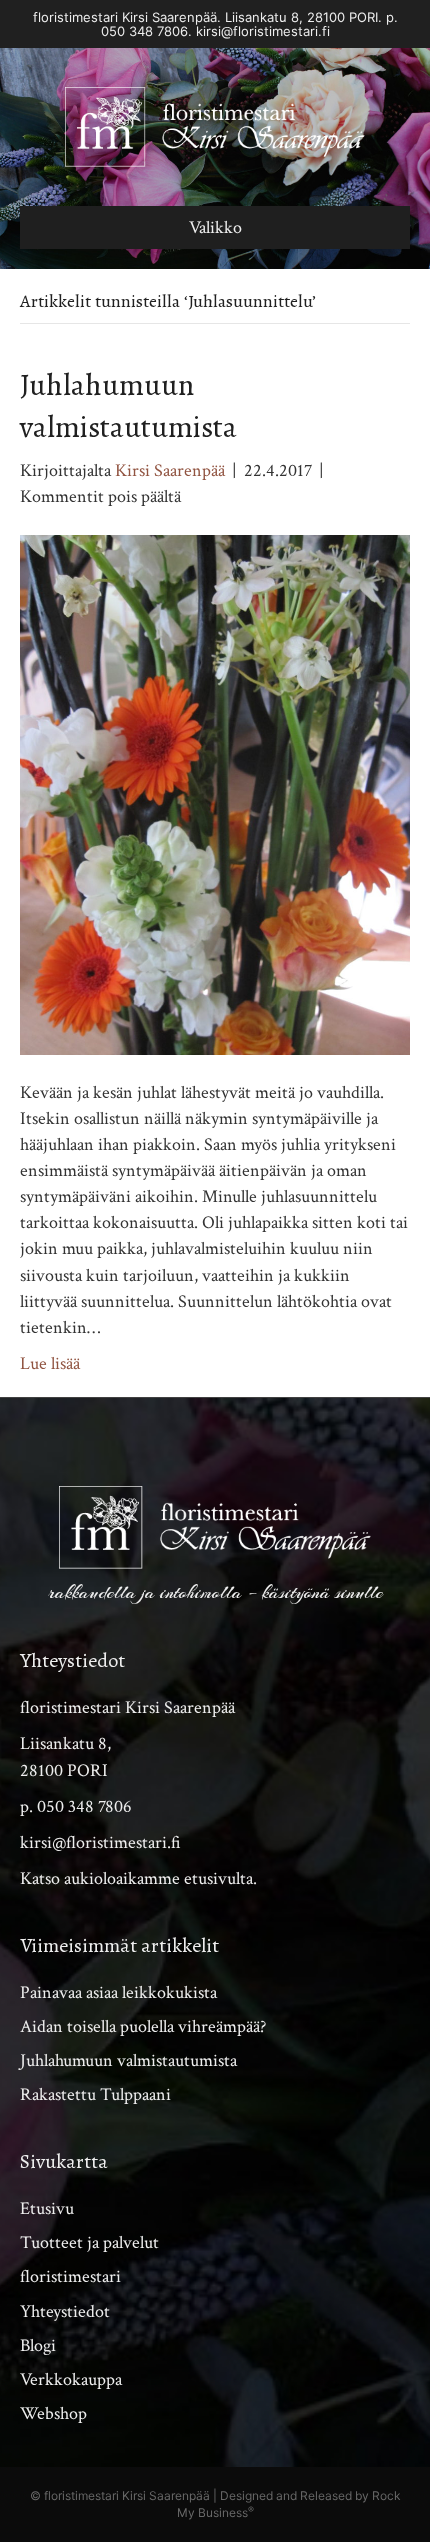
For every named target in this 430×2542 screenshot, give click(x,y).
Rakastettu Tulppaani (95, 2094)
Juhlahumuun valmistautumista (128, 2060)
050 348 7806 (144, 31)
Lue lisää (50, 1363)
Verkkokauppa (71, 2379)
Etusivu (47, 2208)
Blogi (38, 2345)
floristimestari (70, 2276)
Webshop (53, 2413)
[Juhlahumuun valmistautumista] (215, 793)
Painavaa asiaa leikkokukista (118, 1992)
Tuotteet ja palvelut (89, 2242)
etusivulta (218, 1878)
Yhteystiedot (65, 2311)
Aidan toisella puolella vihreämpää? (143, 2026)
